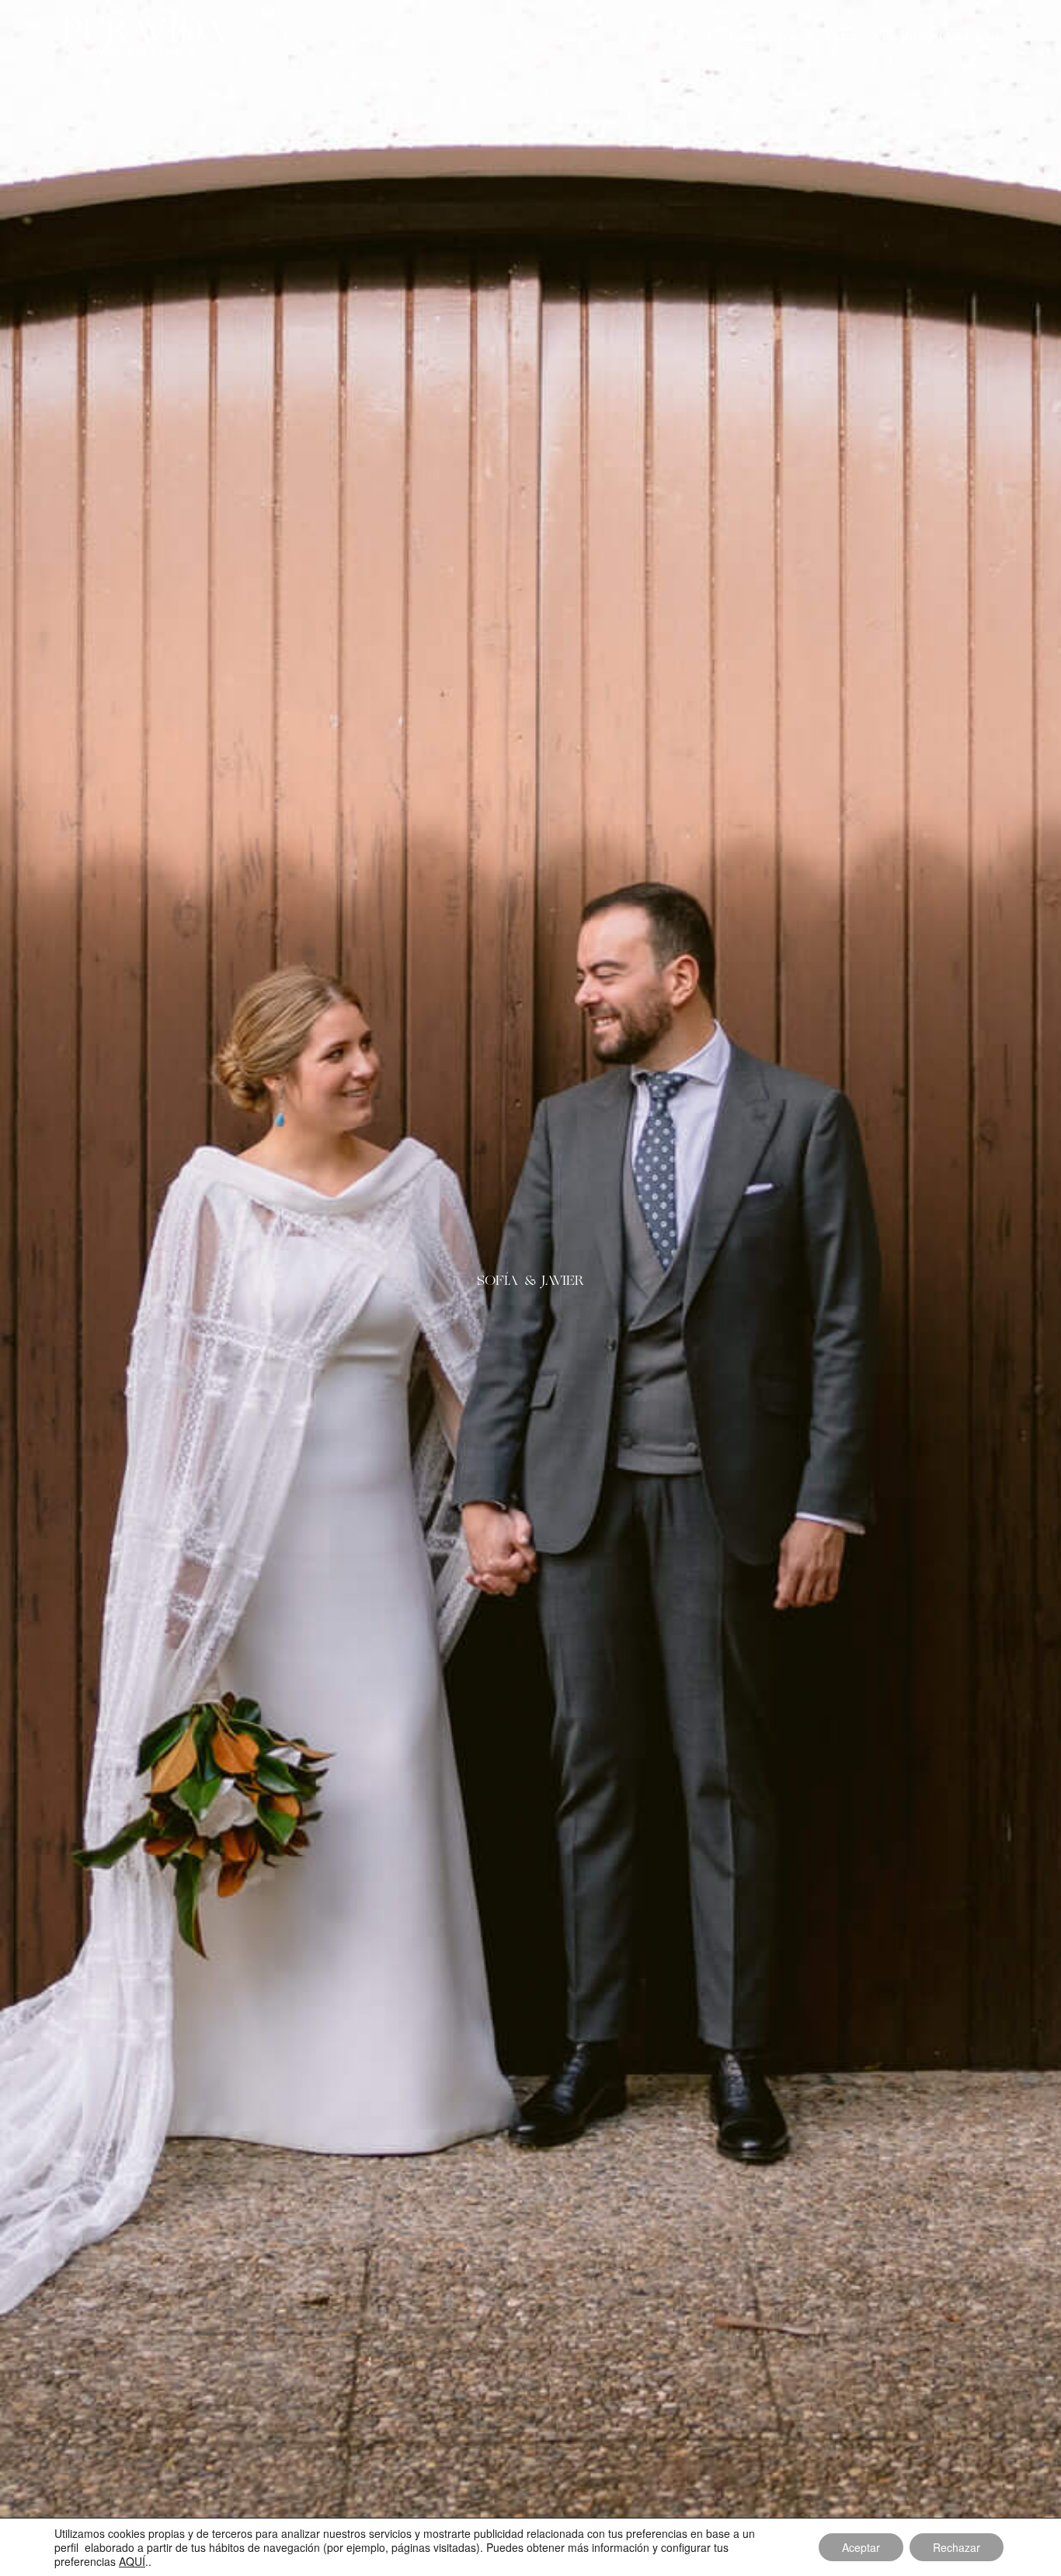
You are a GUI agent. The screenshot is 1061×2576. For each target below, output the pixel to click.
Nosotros (900, 37)
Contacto (969, 37)
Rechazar (957, 2547)
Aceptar (861, 2547)
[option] (530, 1288)
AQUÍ (132, 2561)
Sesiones (786, 37)
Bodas (727, 37)
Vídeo (842, 37)
